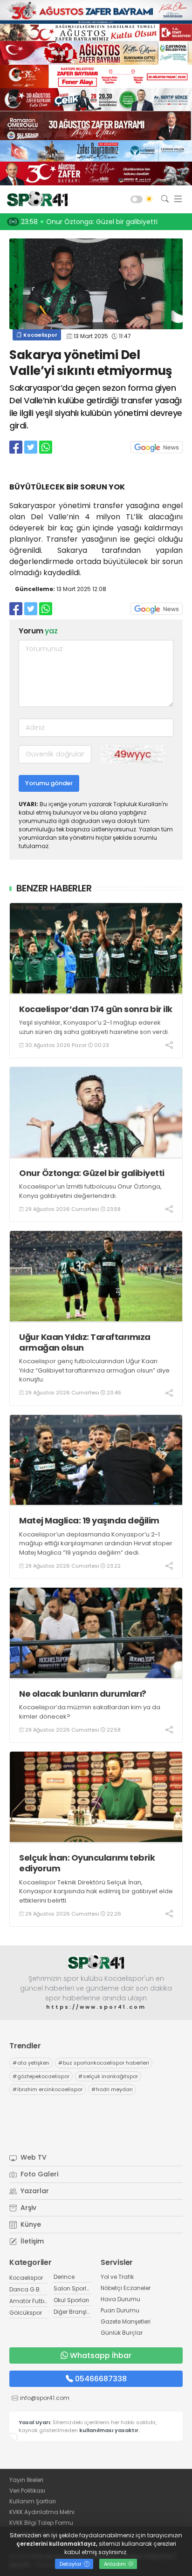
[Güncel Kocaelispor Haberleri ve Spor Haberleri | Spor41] (35, 199)
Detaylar (71, 2564)
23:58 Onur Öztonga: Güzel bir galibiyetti (89, 222)
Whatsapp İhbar (101, 2355)
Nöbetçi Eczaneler (126, 2288)
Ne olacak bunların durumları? (83, 1694)
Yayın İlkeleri (26, 2480)
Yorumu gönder (49, 783)
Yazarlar (34, 2191)
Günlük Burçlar (122, 2333)
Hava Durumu (120, 2299)
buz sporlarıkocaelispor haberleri (104, 2063)
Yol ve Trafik (117, 2277)
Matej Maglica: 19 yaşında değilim (89, 1520)
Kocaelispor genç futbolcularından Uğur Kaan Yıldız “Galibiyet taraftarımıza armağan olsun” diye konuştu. (94, 1370)
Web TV (33, 2157)
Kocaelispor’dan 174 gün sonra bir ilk (96, 1009)
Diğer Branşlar (73, 2312)
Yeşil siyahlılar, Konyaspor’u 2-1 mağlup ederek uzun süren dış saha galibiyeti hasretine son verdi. (94, 1027)
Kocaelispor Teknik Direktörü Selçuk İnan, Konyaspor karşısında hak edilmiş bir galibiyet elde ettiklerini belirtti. (96, 1891)
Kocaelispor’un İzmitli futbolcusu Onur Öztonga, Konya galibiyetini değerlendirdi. (90, 1191)
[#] (96, 1962)
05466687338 (101, 2379)
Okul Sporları (71, 2300)
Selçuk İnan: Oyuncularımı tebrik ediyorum (87, 1863)
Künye (30, 2224)
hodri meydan (112, 2089)
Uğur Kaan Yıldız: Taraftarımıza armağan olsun (85, 1342)
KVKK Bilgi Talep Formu (41, 2523)
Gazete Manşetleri (126, 2321)
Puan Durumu (120, 2310)
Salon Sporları (74, 2288)
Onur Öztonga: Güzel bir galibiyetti (92, 1173)
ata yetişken (31, 2063)
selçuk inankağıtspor (108, 2076)
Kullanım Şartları (33, 2501)
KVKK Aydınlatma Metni (42, 2512)
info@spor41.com (45, 2398)
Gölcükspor (26, 2313)
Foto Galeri (38, 2174)
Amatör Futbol (29, 2301)
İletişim (31, 2241)
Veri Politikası (27, 2491)
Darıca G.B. (25, 2289)
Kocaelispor (40, 335)
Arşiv (27, 2208)
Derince (64, 2277)
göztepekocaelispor (41, 2076)
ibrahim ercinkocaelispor (48, 2089)
